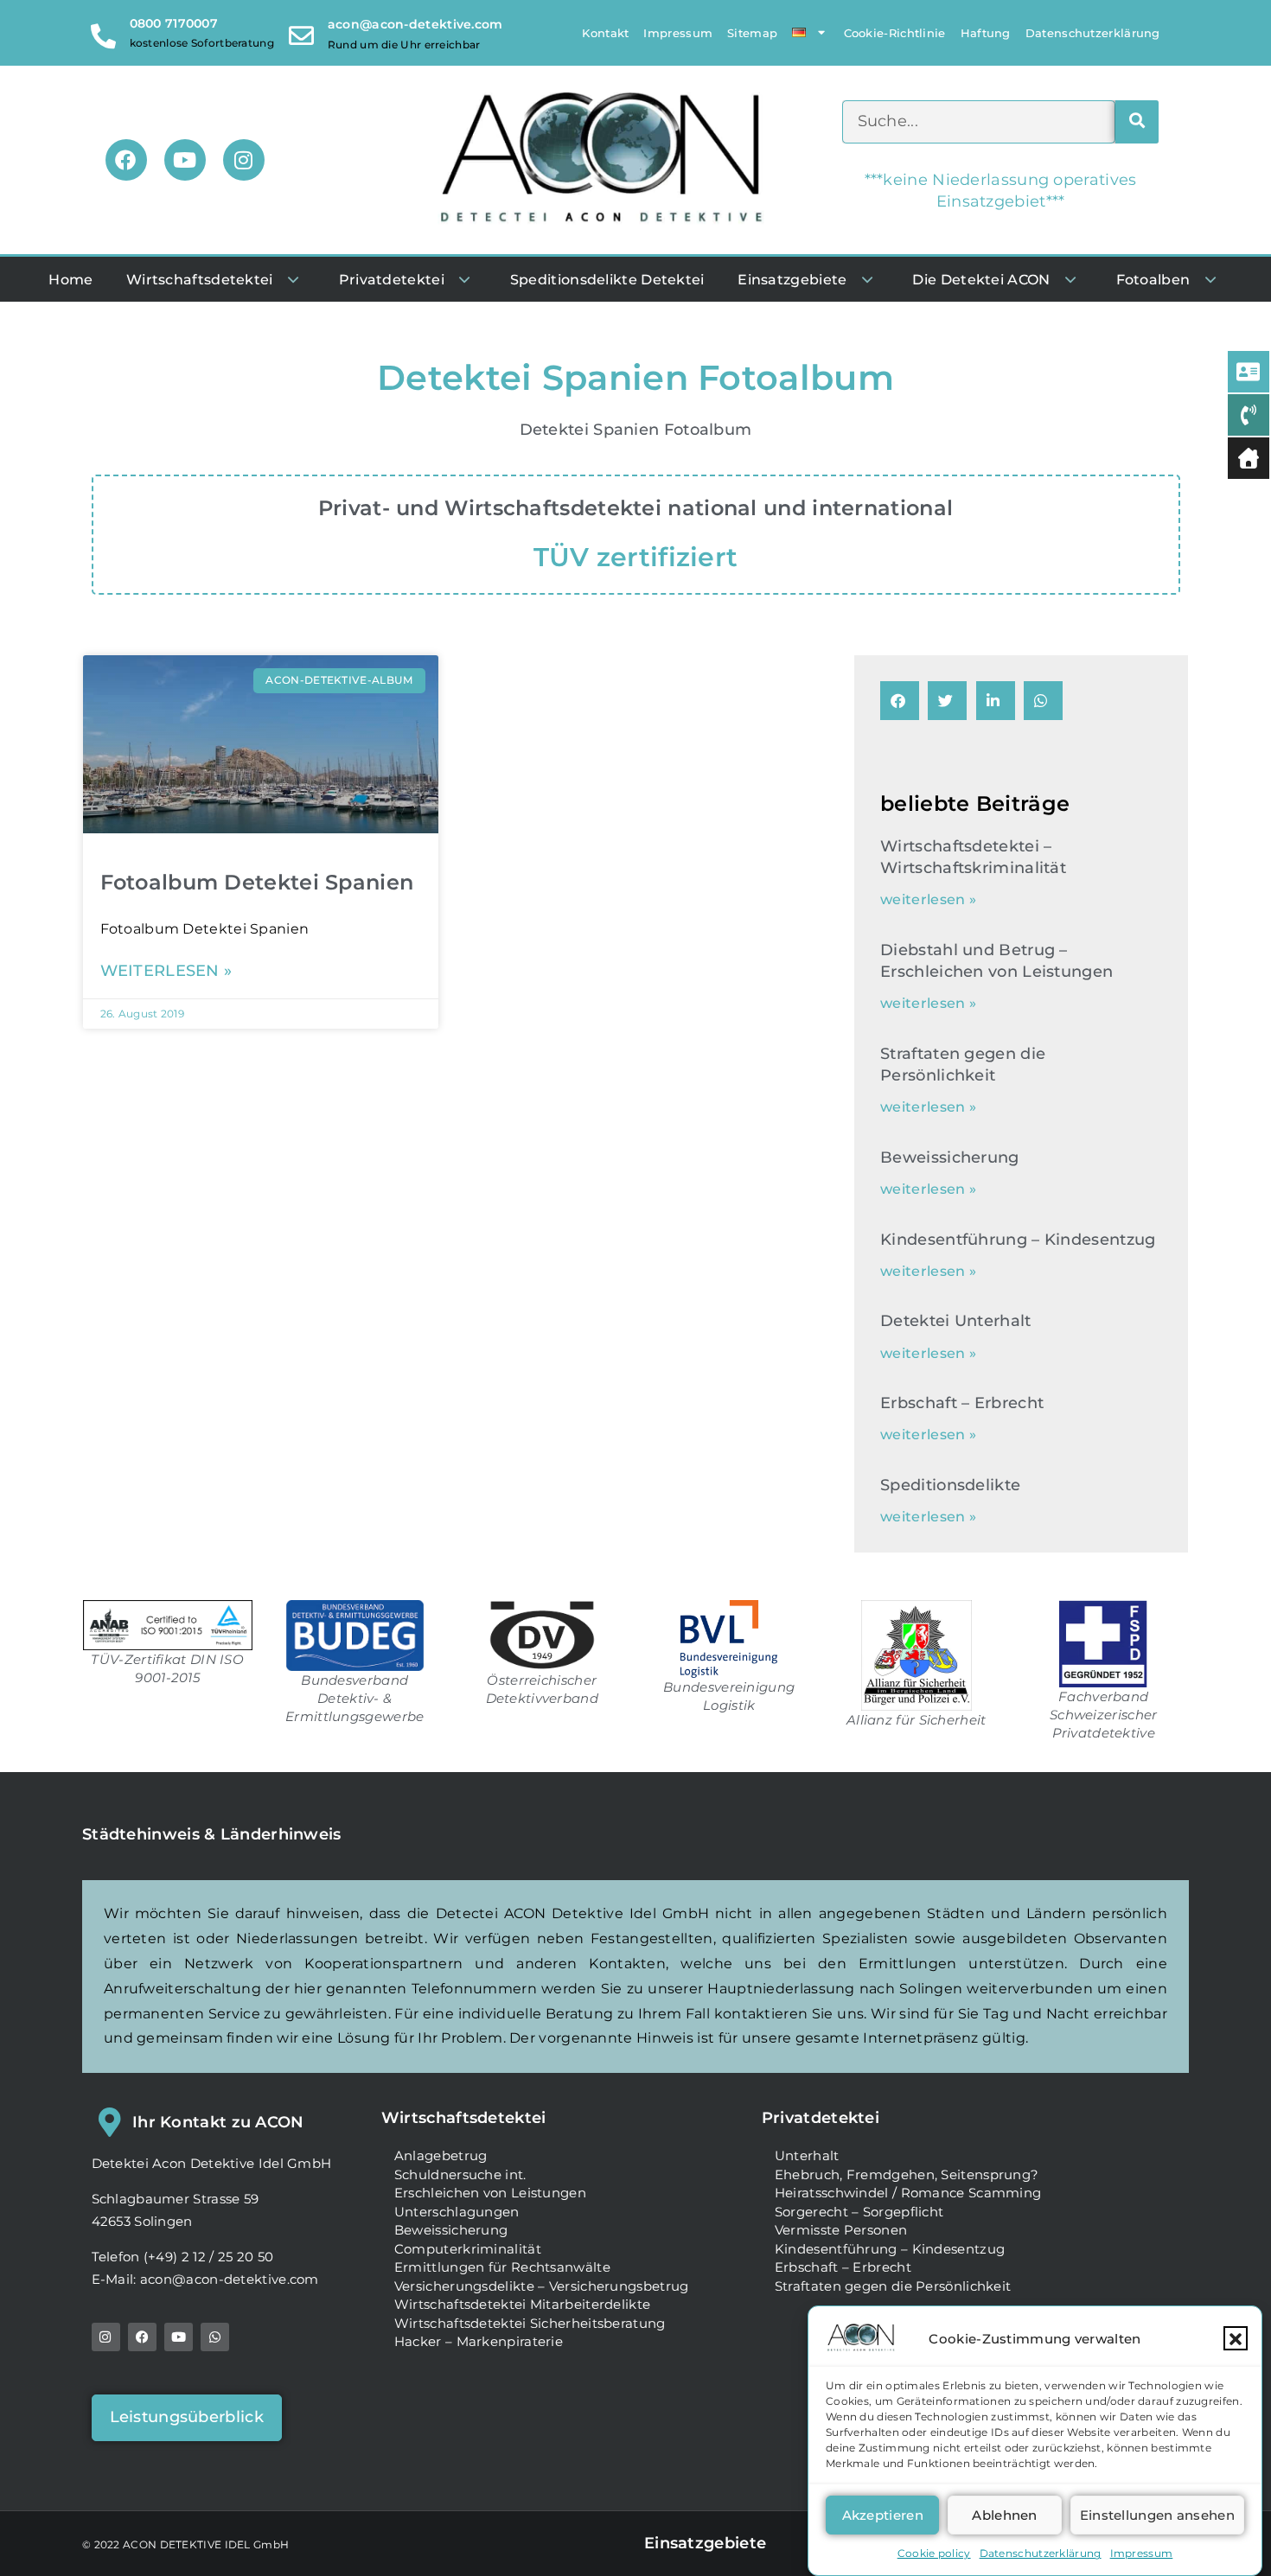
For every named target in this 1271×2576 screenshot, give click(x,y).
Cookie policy (934, 2553)
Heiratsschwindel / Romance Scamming (908, 2193)
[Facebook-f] (142, 2337)
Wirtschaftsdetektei (464, 2118)
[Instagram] (244, 160)
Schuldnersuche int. (460, 2174)
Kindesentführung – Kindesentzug (1018, 1240)
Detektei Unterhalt (955, 1321)
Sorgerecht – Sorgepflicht (859, 2212)
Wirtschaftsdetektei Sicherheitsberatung (530, 2323)
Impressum (1142, 2553)
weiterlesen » (166, 971)
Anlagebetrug (441, 2155)
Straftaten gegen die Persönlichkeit (893, 2286)
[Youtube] (185, 160)
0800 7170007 (174, 23)
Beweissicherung (950, 1157)
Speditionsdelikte (950, 1485)
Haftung (986, 33)
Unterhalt (807, 2155)
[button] (1236, 2339)
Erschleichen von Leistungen (490, 2193)
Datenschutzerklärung (1041, 2553)
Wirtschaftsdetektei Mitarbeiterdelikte (522, 2304)
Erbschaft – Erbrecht (962, 1403)
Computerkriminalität (468, 2249)
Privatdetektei (821, 2118)
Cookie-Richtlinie (895, 33)
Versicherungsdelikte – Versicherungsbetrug (542, 2286)
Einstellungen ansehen (1157, 2515)
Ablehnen (1004, 2515)
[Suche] (1137, 122)
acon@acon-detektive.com (415, 24)
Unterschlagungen (457, 2212)
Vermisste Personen (841, 2230)
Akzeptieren (883, 2515)
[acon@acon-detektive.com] (301, 32)
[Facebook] (126, 160)
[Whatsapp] (215, 2337)
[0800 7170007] (104, 32)
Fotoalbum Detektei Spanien (257, 882)
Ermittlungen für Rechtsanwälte (502, 2267)
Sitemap (752, 33)
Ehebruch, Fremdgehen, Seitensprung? (907, 2174)
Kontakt (605, 33)
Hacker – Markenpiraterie (479, 2341)
